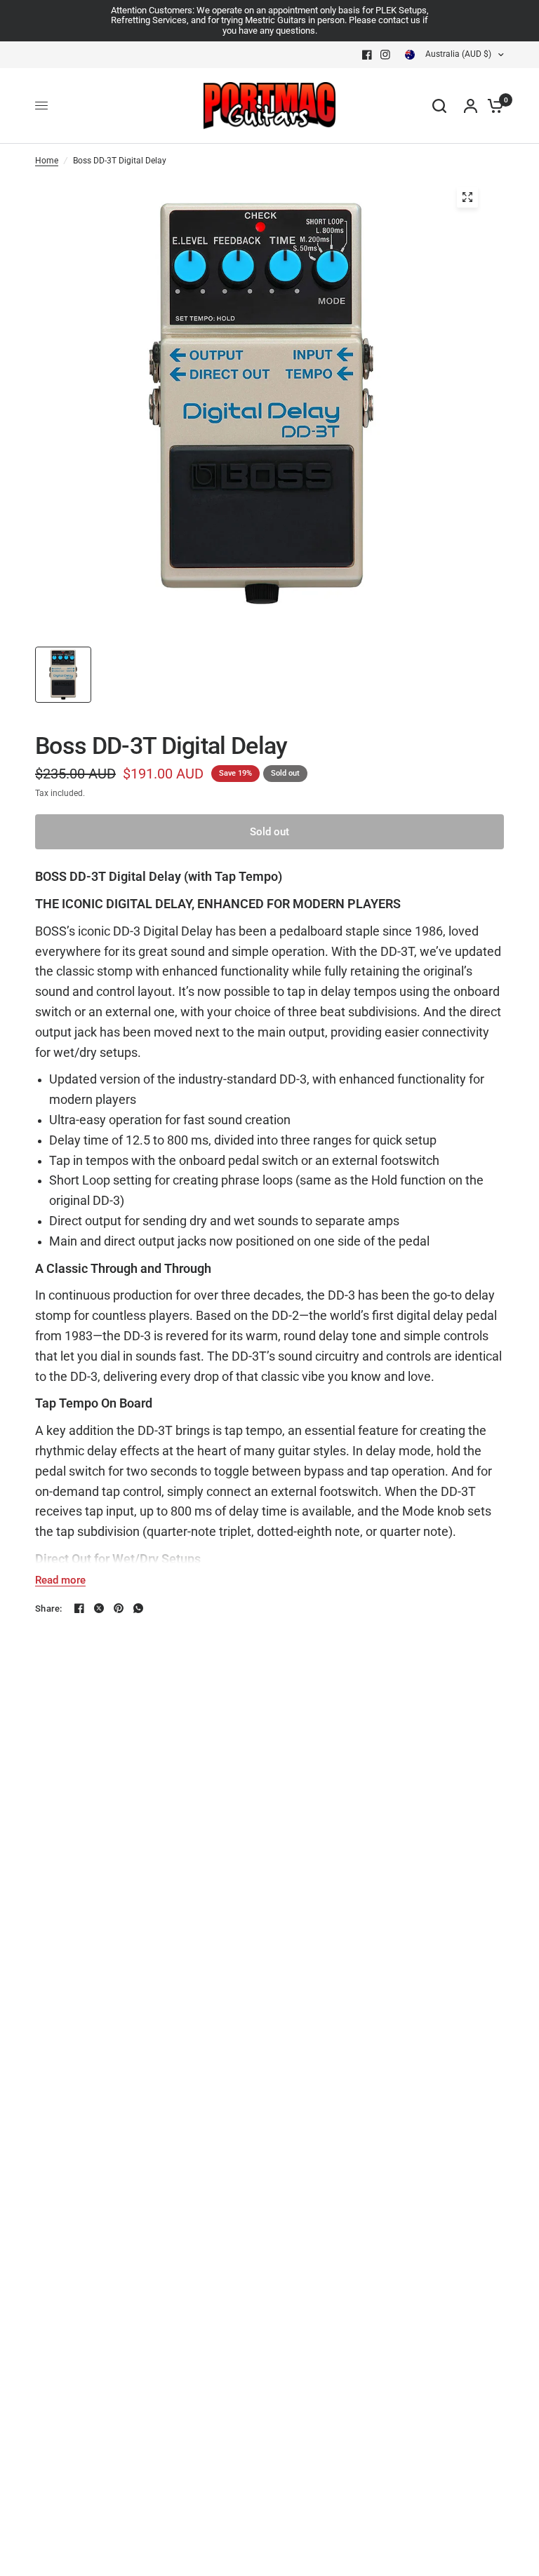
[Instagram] (385, 55)
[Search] (439, 106)
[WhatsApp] (138, 1608)
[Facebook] (367, 55)
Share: (49, 1609)
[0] (492, 106)
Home (47, 161)
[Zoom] (467, 197)
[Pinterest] (119, 1608)
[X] (99, 1608)
